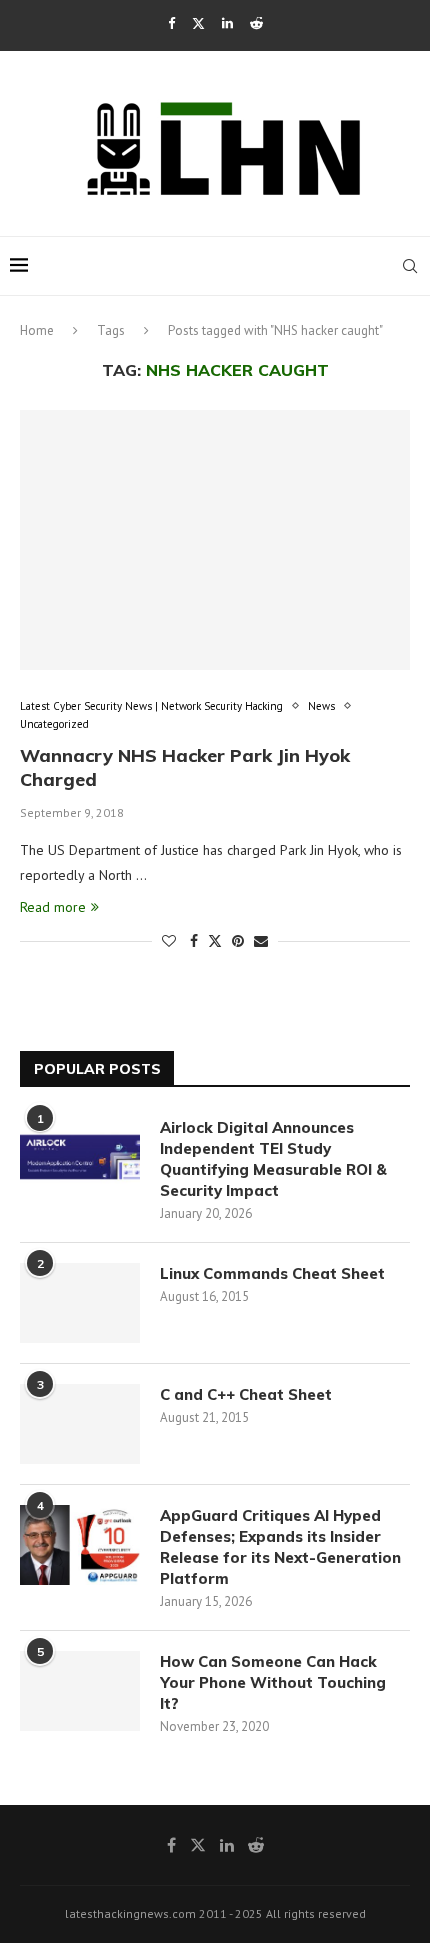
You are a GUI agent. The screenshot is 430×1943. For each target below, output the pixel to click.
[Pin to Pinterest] (238, 941)
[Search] (410, 266)
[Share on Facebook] (194, 941)
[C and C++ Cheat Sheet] (80, 1424)
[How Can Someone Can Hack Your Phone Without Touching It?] (80, 1691)
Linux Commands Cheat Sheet (272, 1273)
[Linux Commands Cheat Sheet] (80, 1303)
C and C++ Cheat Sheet (246, 1394)
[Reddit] (256, 23)
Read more (53, 907)
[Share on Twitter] (215, 941)
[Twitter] (198, 23)
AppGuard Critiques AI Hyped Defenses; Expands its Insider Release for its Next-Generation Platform (280, 1547)
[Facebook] (171, 23)
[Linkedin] (227, 23)
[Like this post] (169, 941)
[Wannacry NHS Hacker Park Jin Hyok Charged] (215, 540)
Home (37, 330)
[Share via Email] (261, 941)
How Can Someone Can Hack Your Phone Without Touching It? (273, 1682)
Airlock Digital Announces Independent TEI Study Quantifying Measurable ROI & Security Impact (273, 1159)
